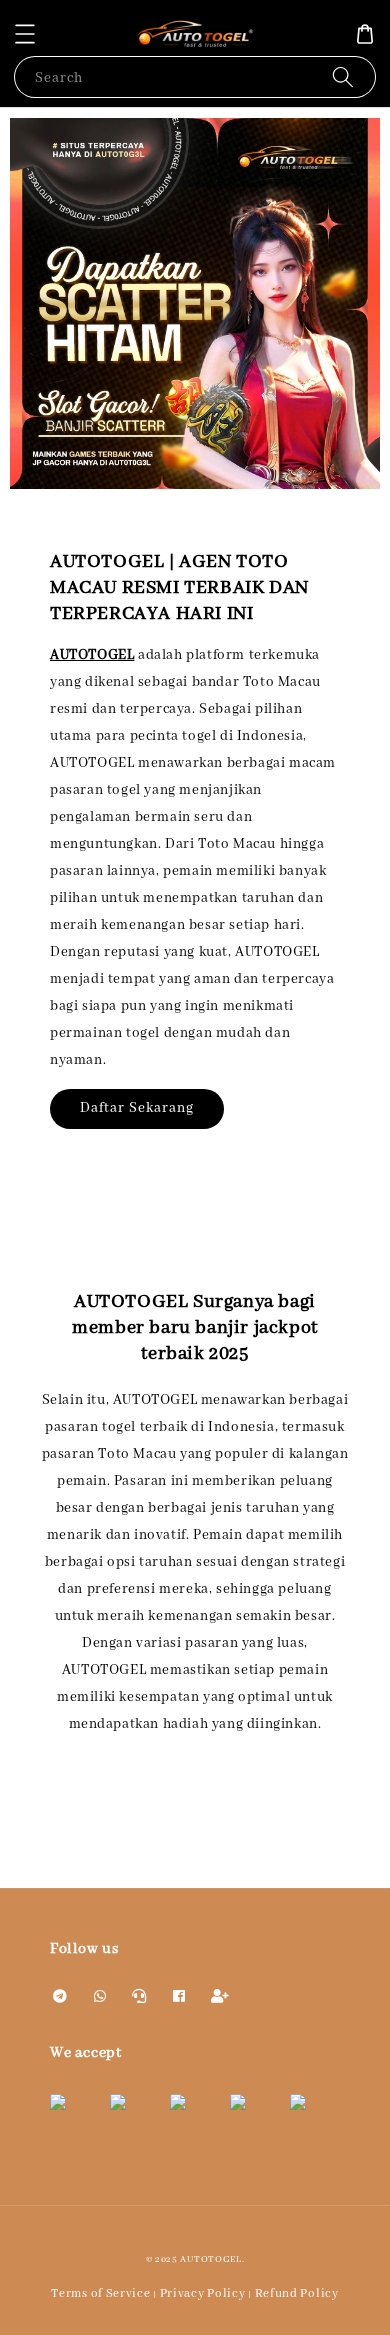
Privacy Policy (203, 2293)
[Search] (343, 76)
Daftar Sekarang (137, 1108)
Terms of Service (100, 2293)
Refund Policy (297, 2293)
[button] (25, 34)
